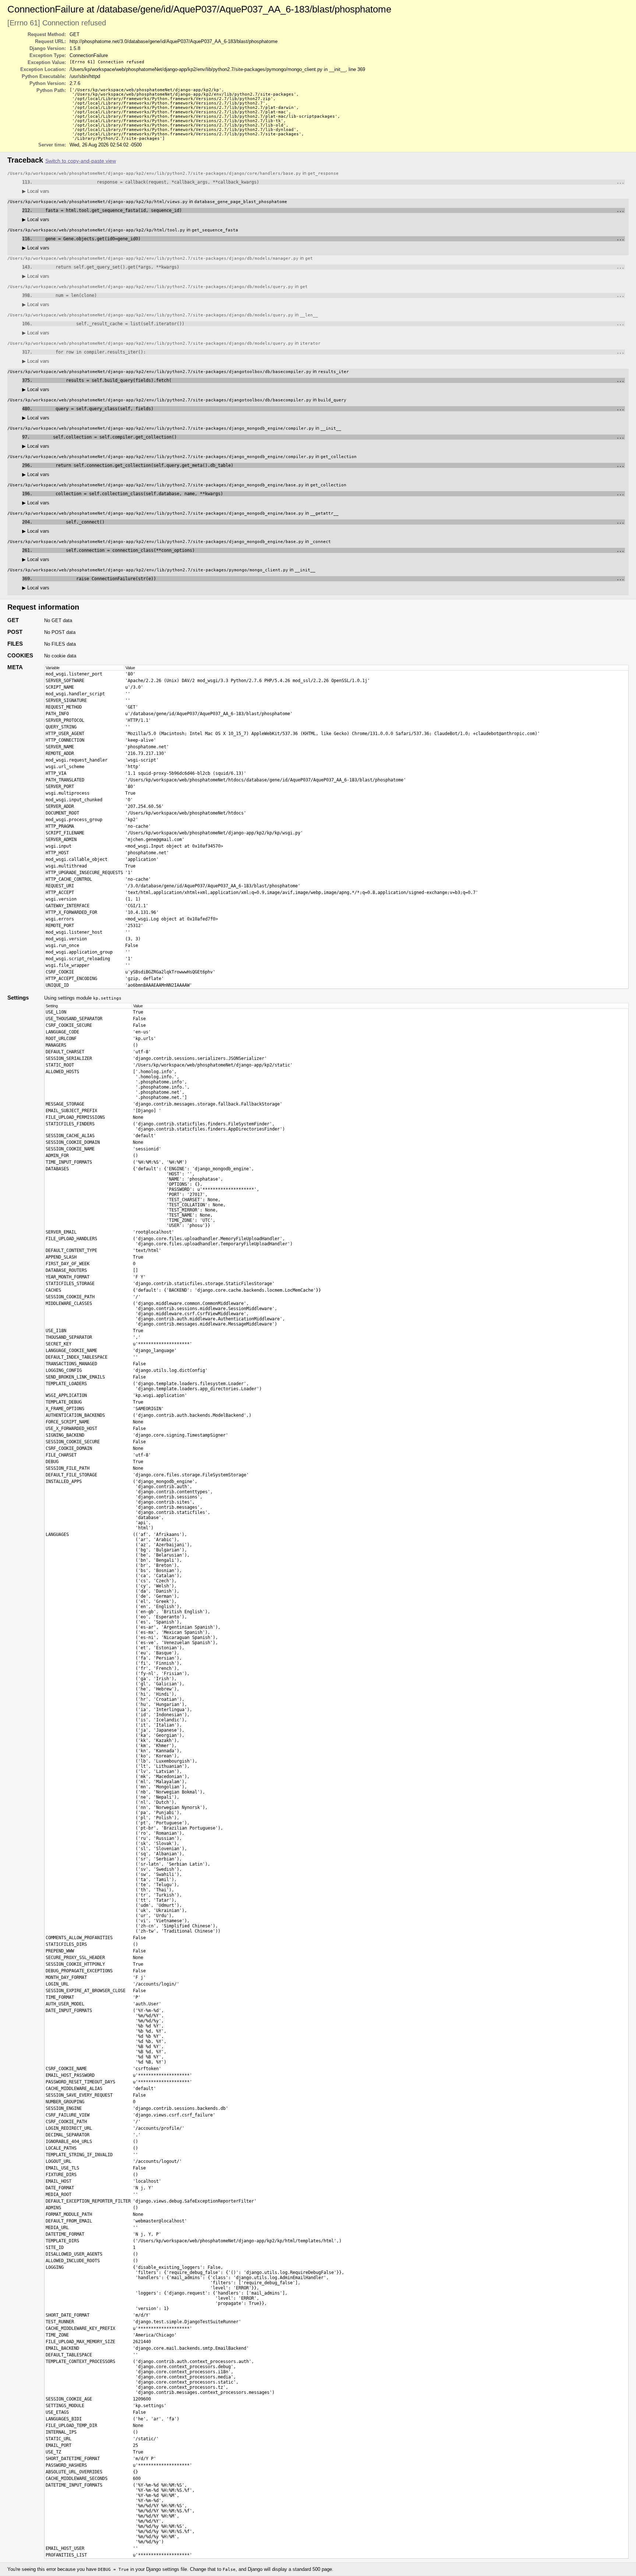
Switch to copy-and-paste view (81, 161)
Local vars (36, 191)
